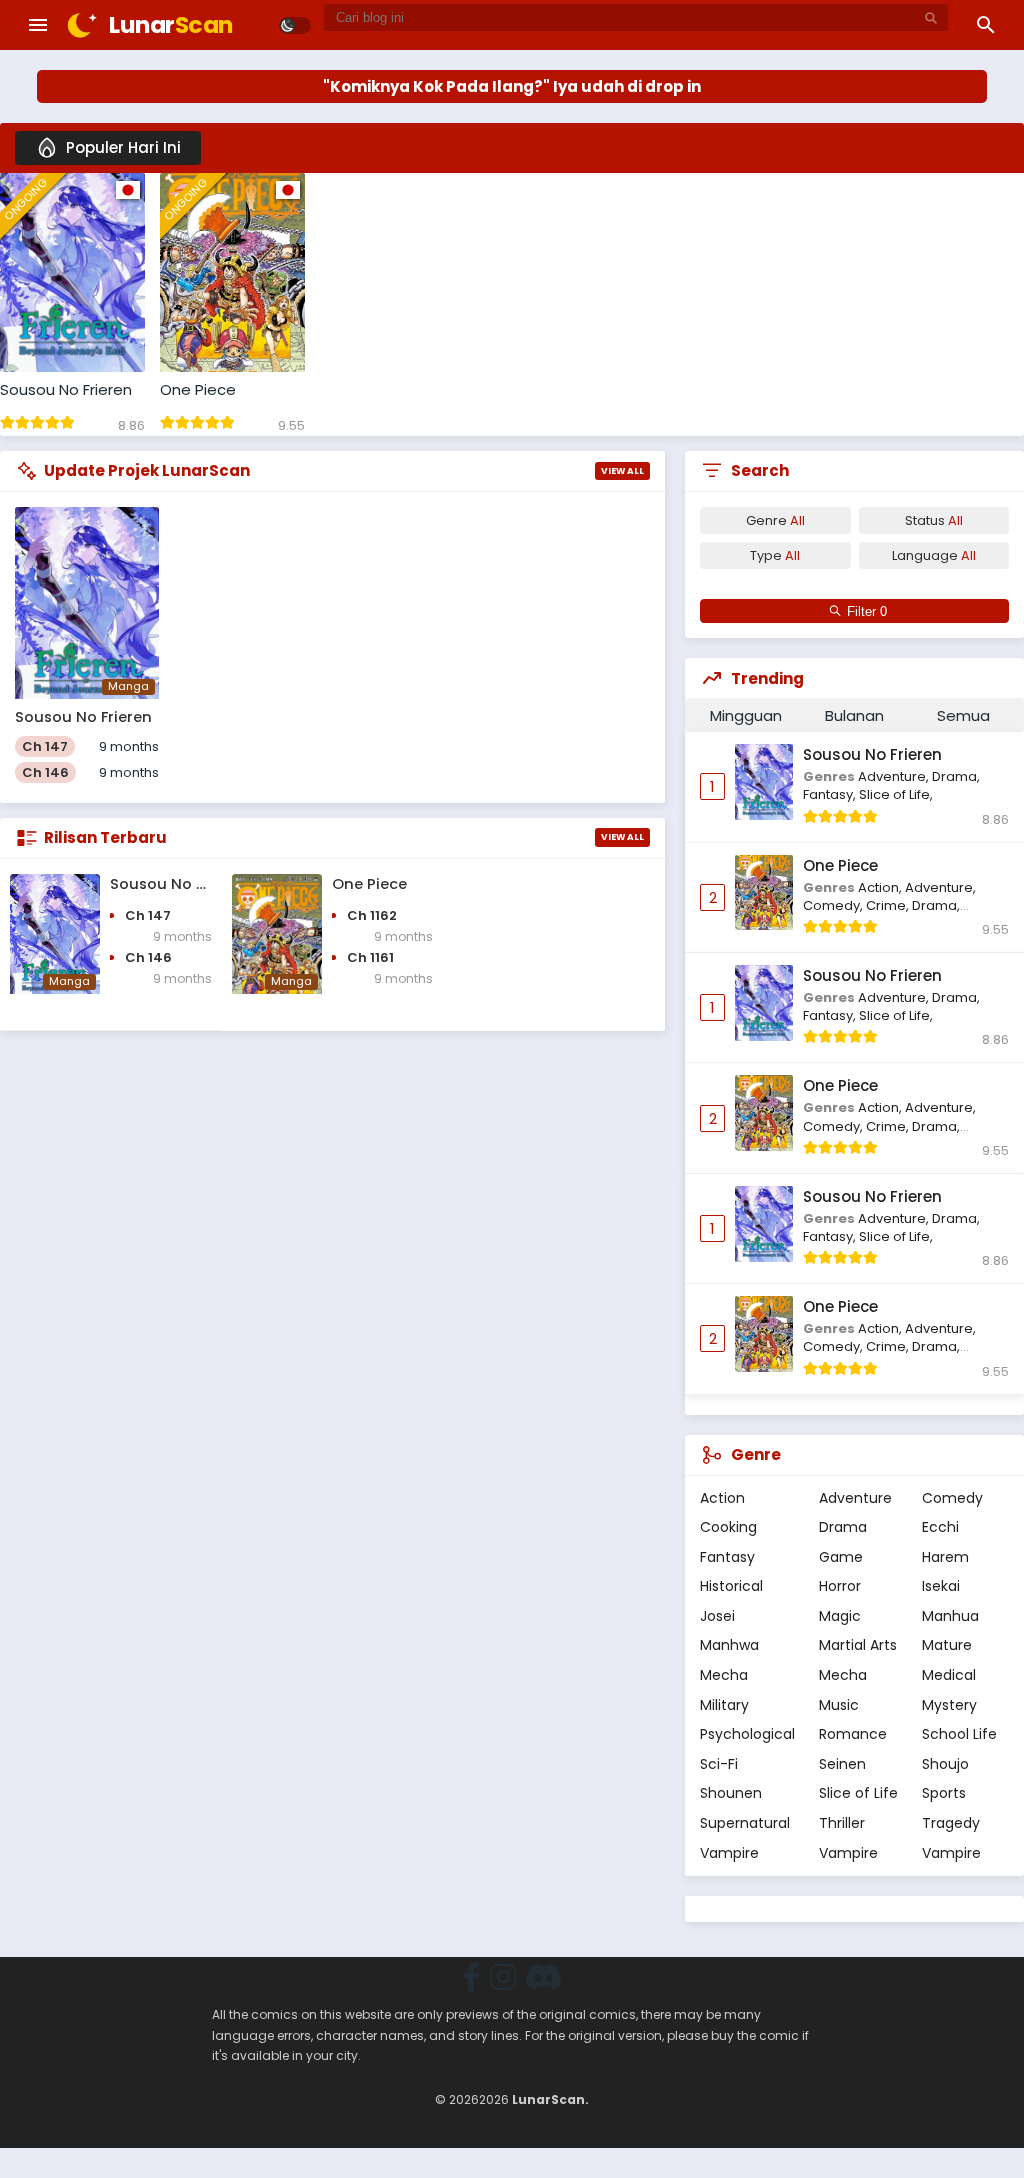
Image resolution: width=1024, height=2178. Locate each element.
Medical (949, 1675)
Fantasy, (831, 794)
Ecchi (940, 1527)
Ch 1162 (372, 915)
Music (839, 1705)
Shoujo (945, 1764)
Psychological (747, 1734)
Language (934, 555)
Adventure (855, 1498)
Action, (881, 887)
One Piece (198, 390)
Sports (944, 1793)
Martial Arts (858, 1645)
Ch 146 (45, 772)
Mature (947, 1645)
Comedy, (834, 905)
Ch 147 (45, 746)
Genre (775, 520)
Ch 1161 (370, 957)
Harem (945, 1557)
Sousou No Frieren (66, 390)
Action (722, 1498)
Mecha (724, 1675)
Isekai (941, 1586)
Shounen (731, 1793)
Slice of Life (858, 1793)
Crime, (889, 905)
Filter (863, 611)
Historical (731, 1586)
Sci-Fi (719, 1764)
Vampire (729, 1853)
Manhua (950, 1616)
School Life (959, 1734)
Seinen (842, 1764)
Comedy (952, 1498)
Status (934, 520)
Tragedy (951, 1823)
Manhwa (729, 1645)
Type (775, 555)
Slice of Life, (896, 794)
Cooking (728, 1527)
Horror (840, 1586)
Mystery (949, 1705)
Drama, (956, 776)
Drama (843, 1527)
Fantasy (727, 1557)
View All (622, 471)
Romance (853, 1734)
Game (841, 1557)
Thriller (842, 1823)
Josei (717, 1616)
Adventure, (895, 776)
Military (724, 1705)
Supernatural (745, 1823)
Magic (840, 1616)
